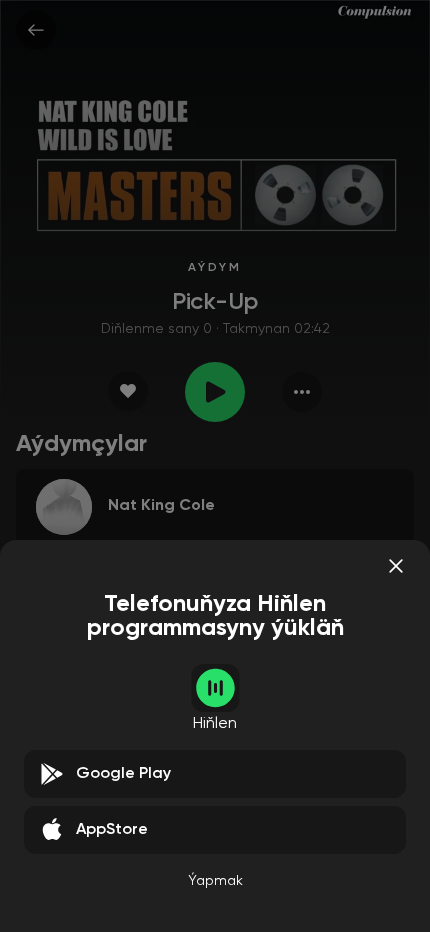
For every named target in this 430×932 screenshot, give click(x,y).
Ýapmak (215, 881)
